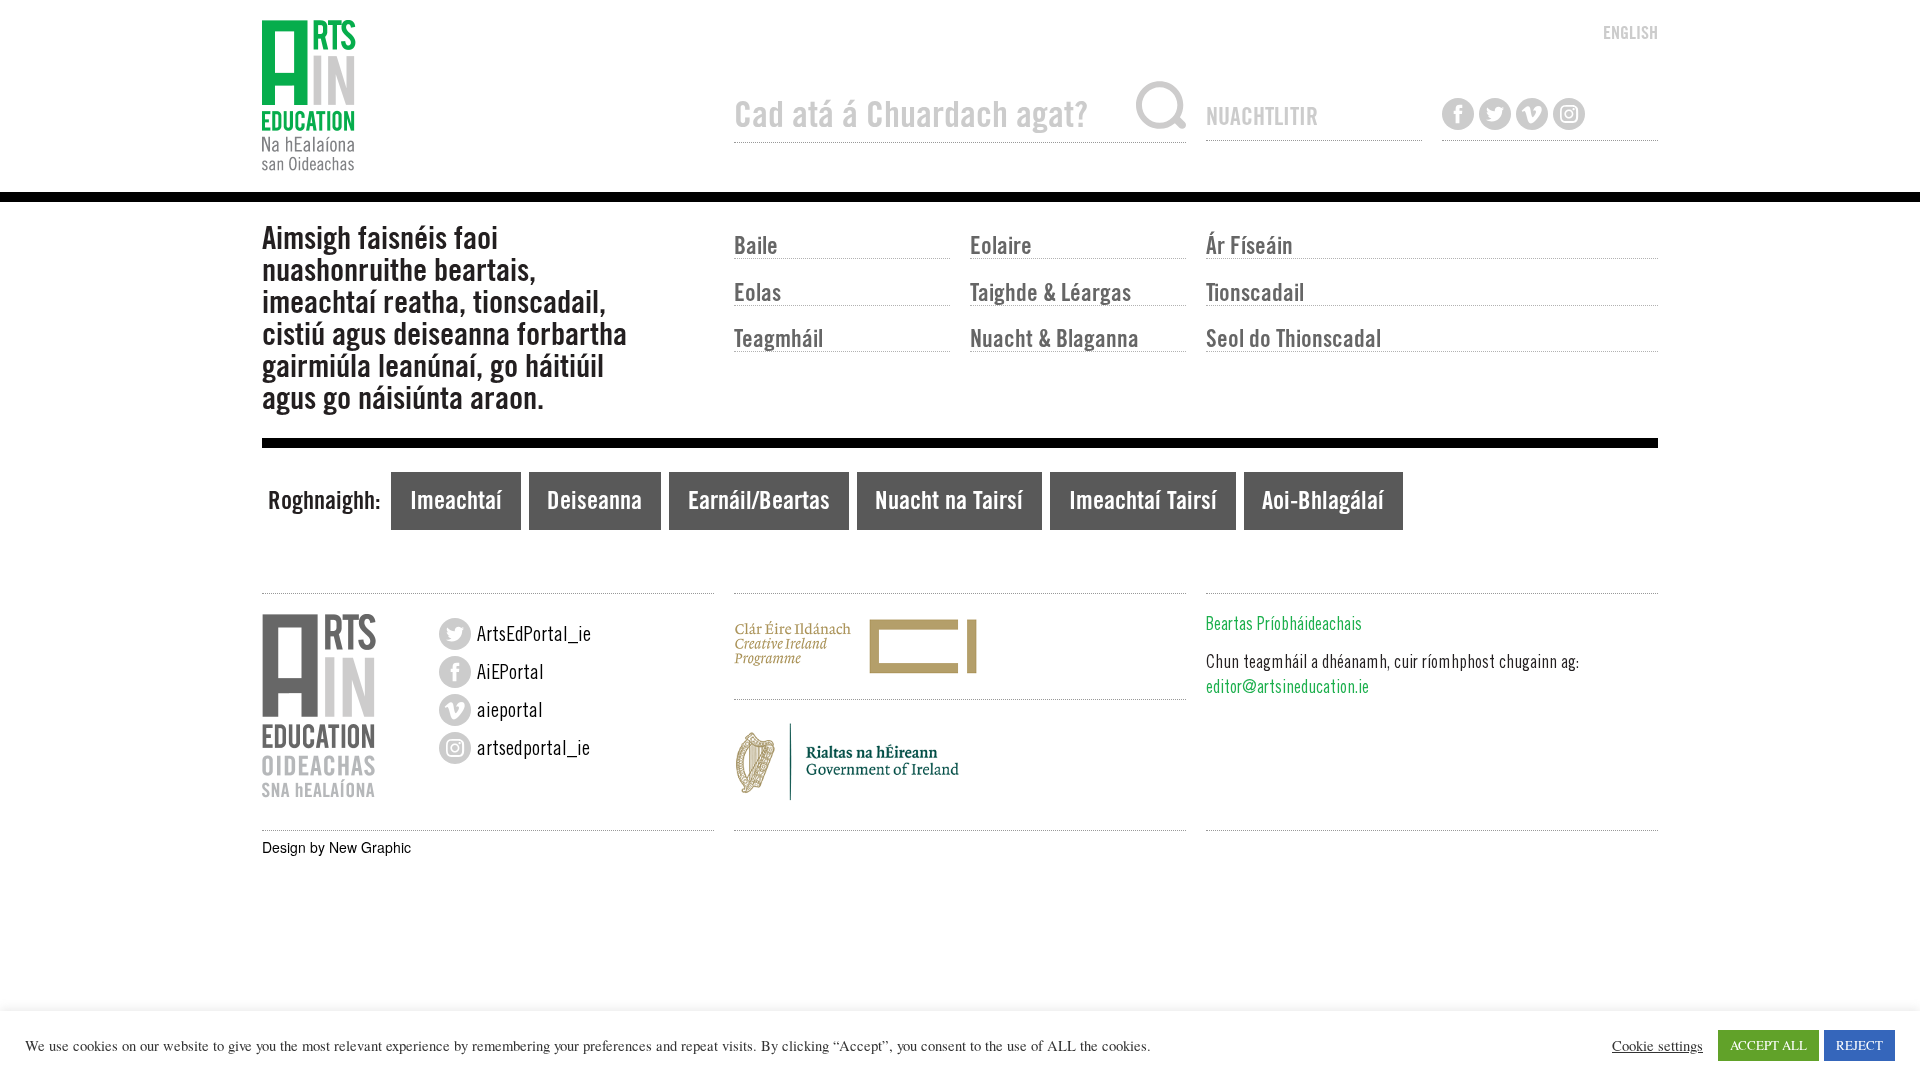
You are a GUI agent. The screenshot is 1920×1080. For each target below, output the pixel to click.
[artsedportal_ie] (455, 748)
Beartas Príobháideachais (1284, 626)
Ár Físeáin (1249, 244)
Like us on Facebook (1458, 114)
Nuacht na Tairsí (949, 500)
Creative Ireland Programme (960, 646)
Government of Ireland (960, 768)
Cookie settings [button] (1657, 1046)
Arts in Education (488, 96)
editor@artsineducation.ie (1287, 689)
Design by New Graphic (336, 847)
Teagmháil (778, 337)
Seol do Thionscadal (1293, 337)
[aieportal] (455, 710)
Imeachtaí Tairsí (1143, 500)
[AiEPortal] (455, 672)
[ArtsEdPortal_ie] (455, 634)
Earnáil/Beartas (759, 500)
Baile (756, 244)
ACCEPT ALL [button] (1768, 1045)
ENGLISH (1630, 32)
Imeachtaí (456, 500)
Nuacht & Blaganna (1054, 337)
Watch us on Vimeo (1532, 114)
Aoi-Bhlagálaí (1323, 500)
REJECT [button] (1859, 1045)
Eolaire (1001, 244)
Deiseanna (594, 500)
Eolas (757, 291)
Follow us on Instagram (1569, 114)
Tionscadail (1255, 291)
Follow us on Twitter (1495, 114)
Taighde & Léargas (1050, 291)
